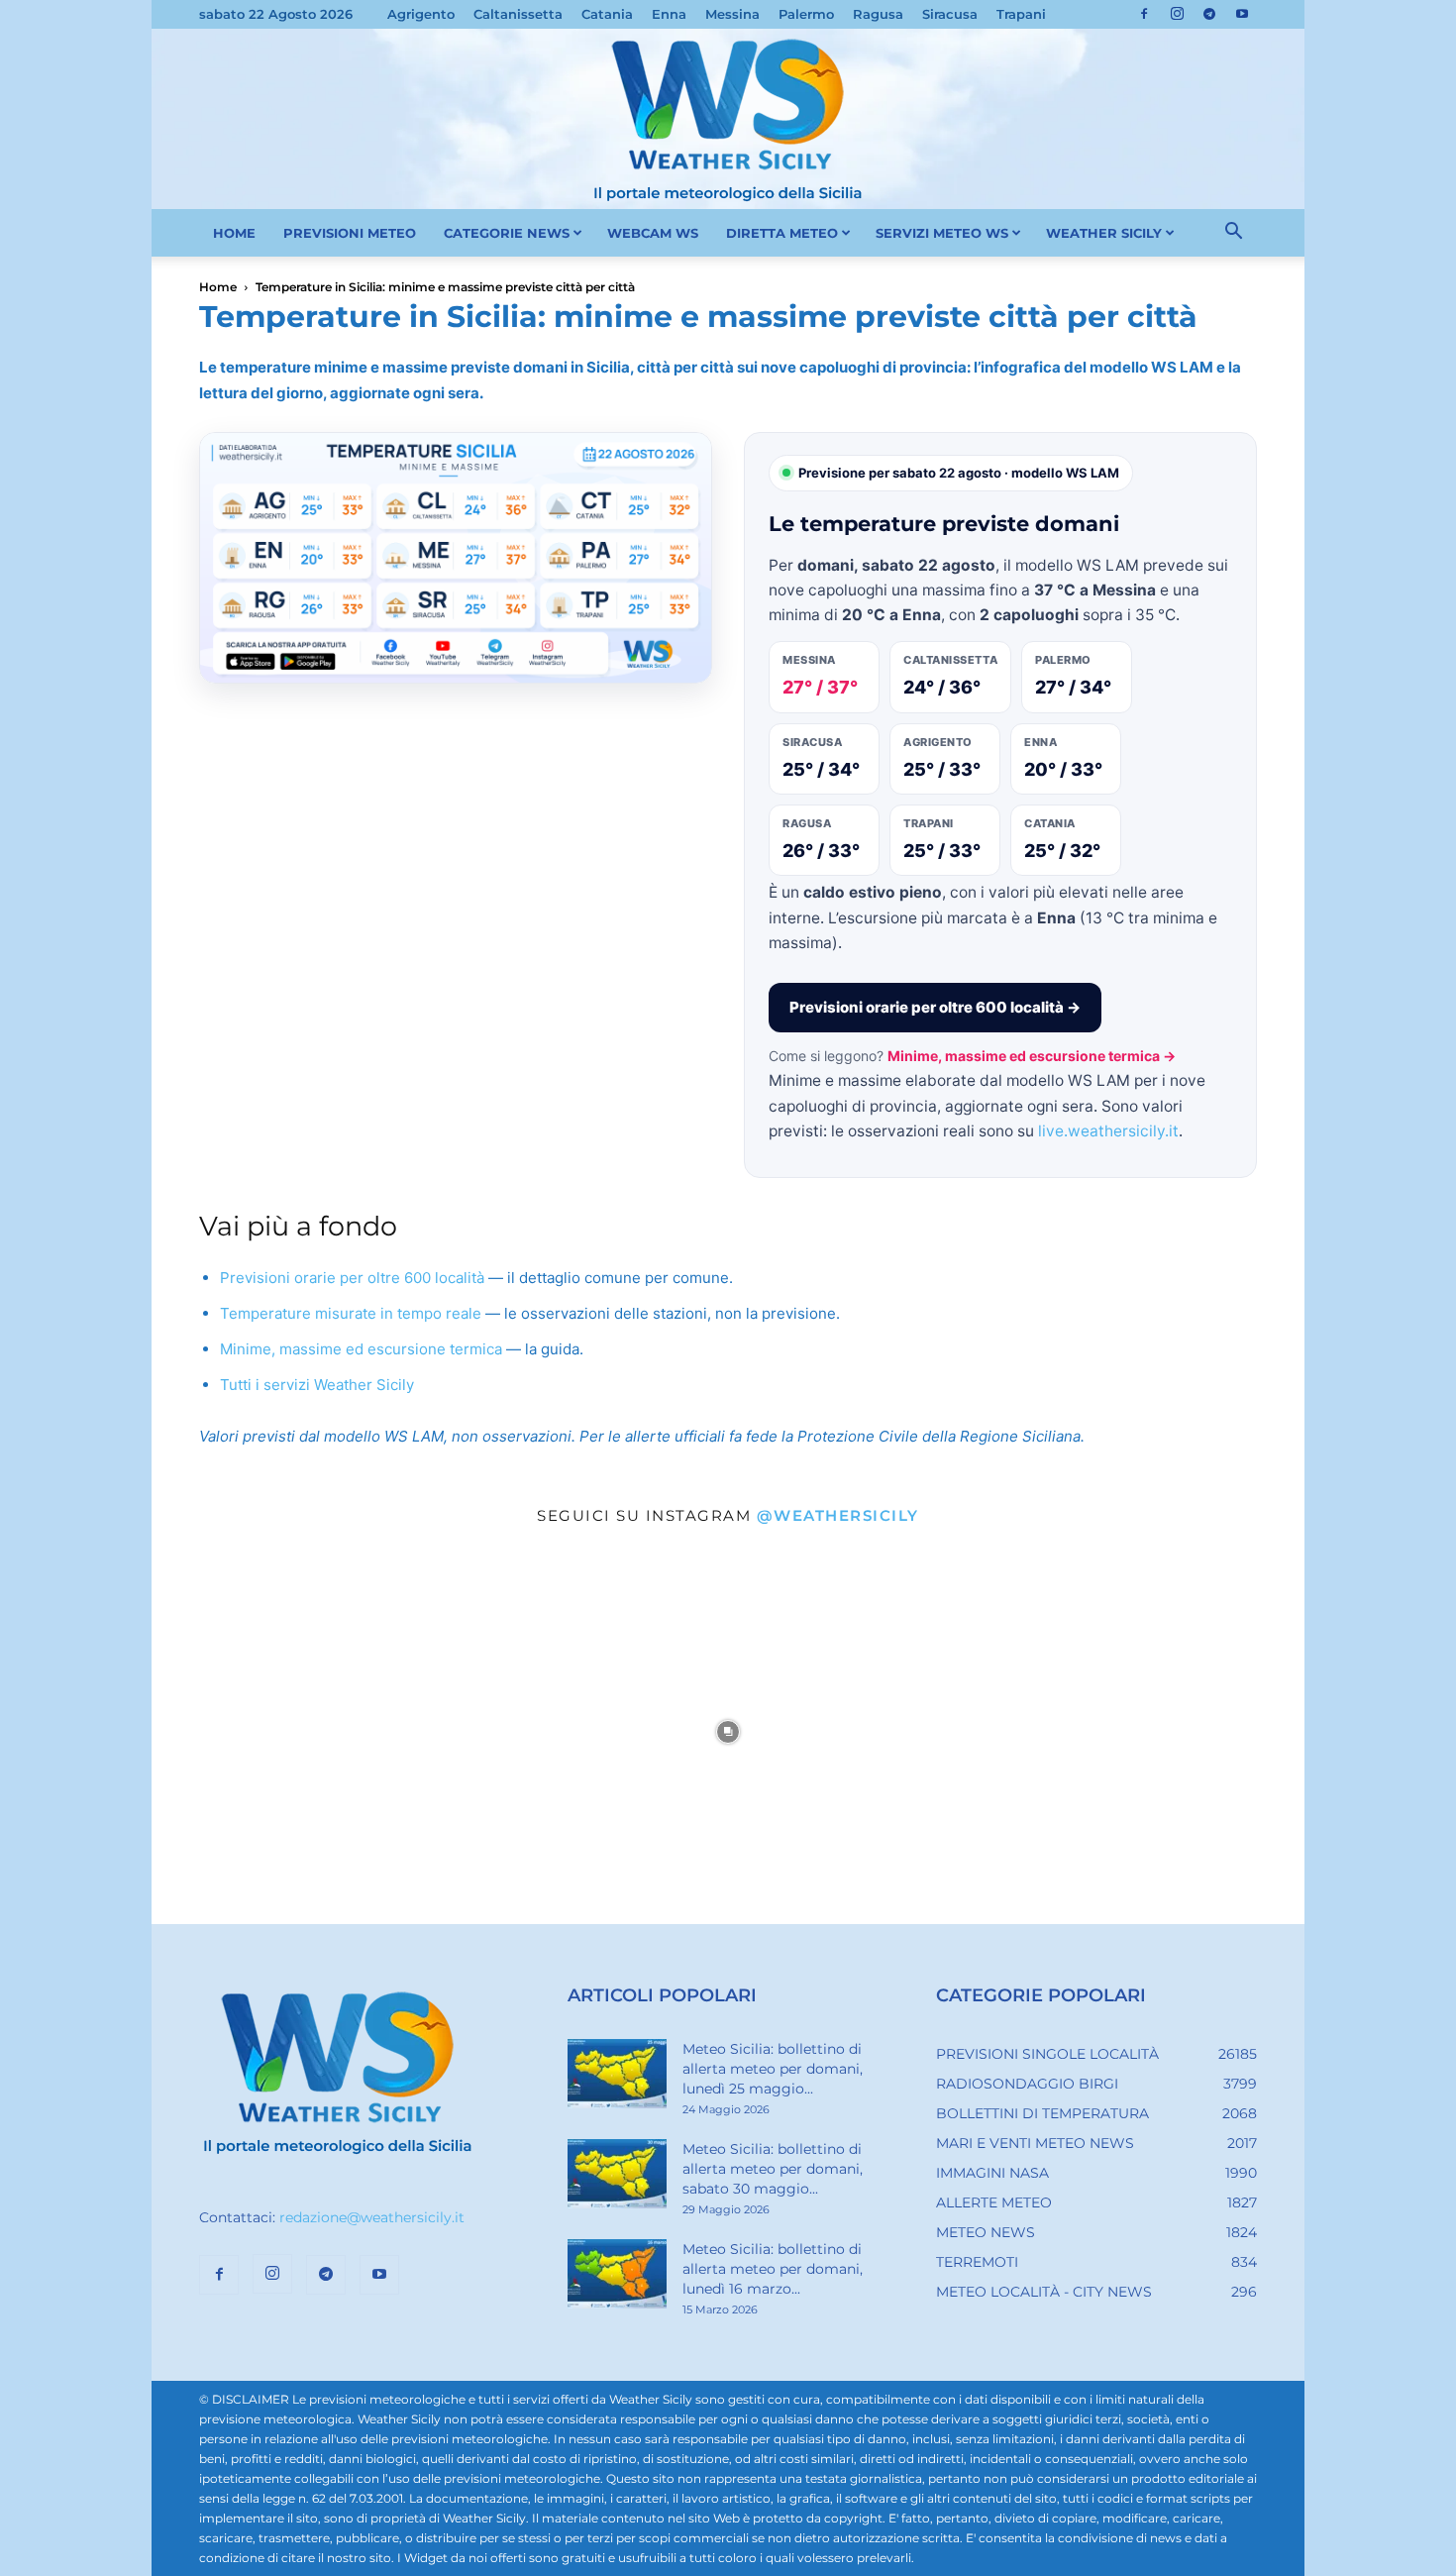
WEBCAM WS (653, 233)
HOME (234, 233)
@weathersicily (838, 1515)
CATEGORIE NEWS (507, 233)
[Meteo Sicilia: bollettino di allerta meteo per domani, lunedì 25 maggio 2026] (617, 2074)
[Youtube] (1242, 14)
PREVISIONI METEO (350, 233)
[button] (1233, 234)
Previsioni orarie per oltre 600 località (352, 1278)
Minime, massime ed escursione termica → (1032, 1056)
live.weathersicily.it (1108, 1131)
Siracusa (950, 14)
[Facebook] (1144, 14)
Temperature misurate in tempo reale (351, 1313)
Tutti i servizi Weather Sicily (317, 1385)
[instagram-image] (344, 1732)
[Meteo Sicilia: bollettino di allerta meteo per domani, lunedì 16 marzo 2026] (617, 2274)
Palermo (806, 14)
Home (218, 287)
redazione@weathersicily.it (372, 2217)
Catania (607, 14)
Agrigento (421, 14)
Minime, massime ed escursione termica (361, 1349)
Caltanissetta (518, 14)
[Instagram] (1177, 14)
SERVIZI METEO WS (942, 233)
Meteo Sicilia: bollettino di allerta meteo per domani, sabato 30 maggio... (773, 2169)
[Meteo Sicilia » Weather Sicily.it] (728, 119)
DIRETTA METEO (782, 233)
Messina (732, 14)
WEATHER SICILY (1104, 233)
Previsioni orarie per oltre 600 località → (935, 1007)
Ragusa (878, 14)
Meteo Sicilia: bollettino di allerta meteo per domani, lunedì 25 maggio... (773, 2069)
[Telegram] (1209, 14)
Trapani (1021, 14)
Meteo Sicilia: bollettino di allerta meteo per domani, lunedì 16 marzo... (773, 2269)
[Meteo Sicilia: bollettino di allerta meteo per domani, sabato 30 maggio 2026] (617, 2174)
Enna (669, 14)
